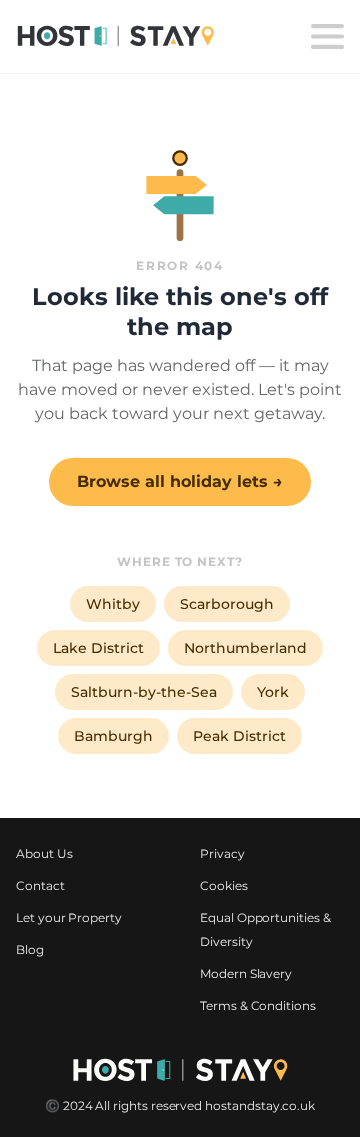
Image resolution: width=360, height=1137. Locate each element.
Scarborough (227, 604)
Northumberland (245, 648)
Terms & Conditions (258, 1005)
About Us (44, 853)
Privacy (222, 853)
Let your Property (69, 917)
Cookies (224, 885)
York (273, 692)
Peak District (239, 736)
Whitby (113, 604)
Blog (30, 949)
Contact (40, 885)
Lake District (98, 648)
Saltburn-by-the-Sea (144, 692)
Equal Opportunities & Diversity (265, 929)
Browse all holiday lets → (180, 481)
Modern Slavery (246, 973)
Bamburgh (113, 736)
